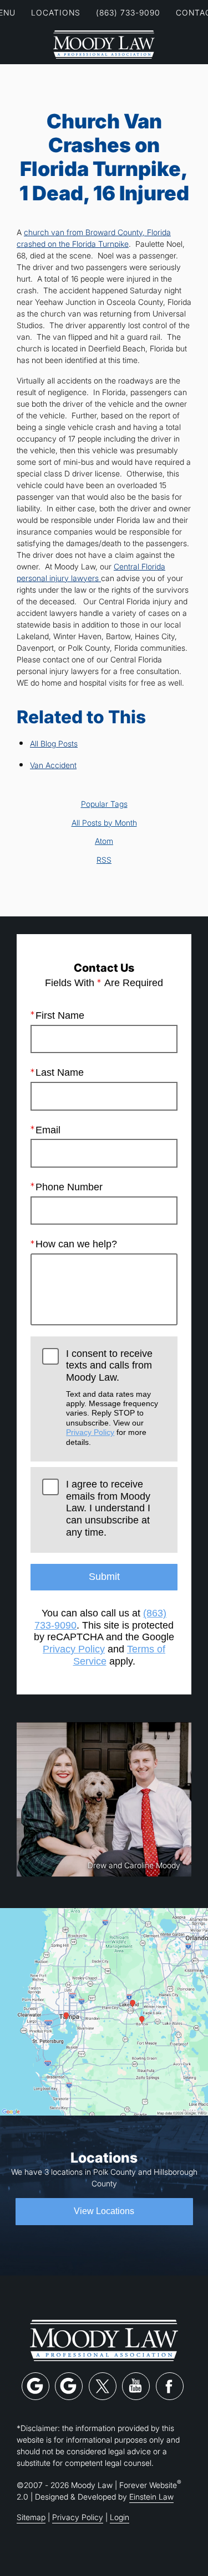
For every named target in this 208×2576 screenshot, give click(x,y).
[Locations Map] (104, 2011)
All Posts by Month (104, 823)
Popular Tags (104, 804)
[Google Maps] (35, 2386)
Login (120, 2517)
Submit (104, 1577)
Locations (56, 12)
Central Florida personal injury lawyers (91, 572)
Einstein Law (151, 2497)
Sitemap (31, 2517)
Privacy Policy (90, 1432)
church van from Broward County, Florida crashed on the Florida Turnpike (94, 238)
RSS (104, 860)
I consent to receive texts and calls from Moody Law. (112, 1397)
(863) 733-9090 (128, 12)
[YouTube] (136, 2386)
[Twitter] (103, 2386)
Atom (104, 841)
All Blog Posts (54, 743)
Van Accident (53, 765)
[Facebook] (170, 2386)
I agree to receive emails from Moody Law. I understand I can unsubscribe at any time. (108, 1508)
